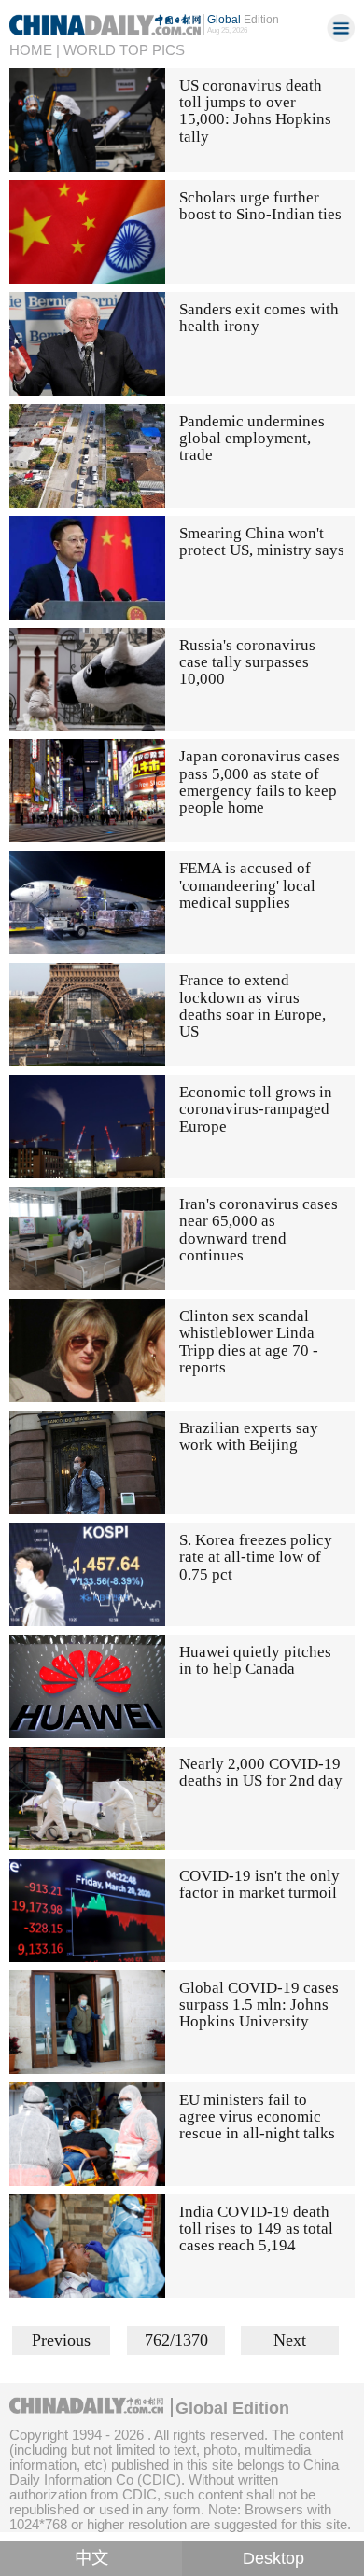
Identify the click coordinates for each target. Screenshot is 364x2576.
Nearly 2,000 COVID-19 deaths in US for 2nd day (261, 1772)
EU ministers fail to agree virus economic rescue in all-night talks (257, 2117)
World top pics (124, 50)
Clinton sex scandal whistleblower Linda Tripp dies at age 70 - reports (249, 1342)
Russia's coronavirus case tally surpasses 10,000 (247, 662)
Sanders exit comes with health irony (259, 318)
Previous (61, 2340)
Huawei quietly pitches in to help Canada (255, 1660)
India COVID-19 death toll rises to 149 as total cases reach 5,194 (256, 2229)
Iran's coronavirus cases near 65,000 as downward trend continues (259, 1230)
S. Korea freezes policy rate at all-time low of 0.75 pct (256, 1557)
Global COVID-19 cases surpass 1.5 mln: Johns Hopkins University (259, 2005)
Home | (35, 50)
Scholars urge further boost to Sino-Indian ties (260, 206)
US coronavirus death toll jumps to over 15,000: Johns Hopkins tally (255, 111)
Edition (243, 20)
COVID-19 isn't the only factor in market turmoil (259, 1884)
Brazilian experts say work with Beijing (249, 1436)
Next (290, 2340)
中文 (91, 2558)
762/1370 (176, 2340)
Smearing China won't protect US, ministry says (262, 542)
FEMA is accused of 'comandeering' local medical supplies (247, 885)
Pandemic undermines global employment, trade (252, 439)
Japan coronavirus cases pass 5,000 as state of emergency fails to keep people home (259, 782)
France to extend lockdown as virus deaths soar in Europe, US (252, 1006)
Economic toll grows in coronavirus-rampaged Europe (256, 1109)
